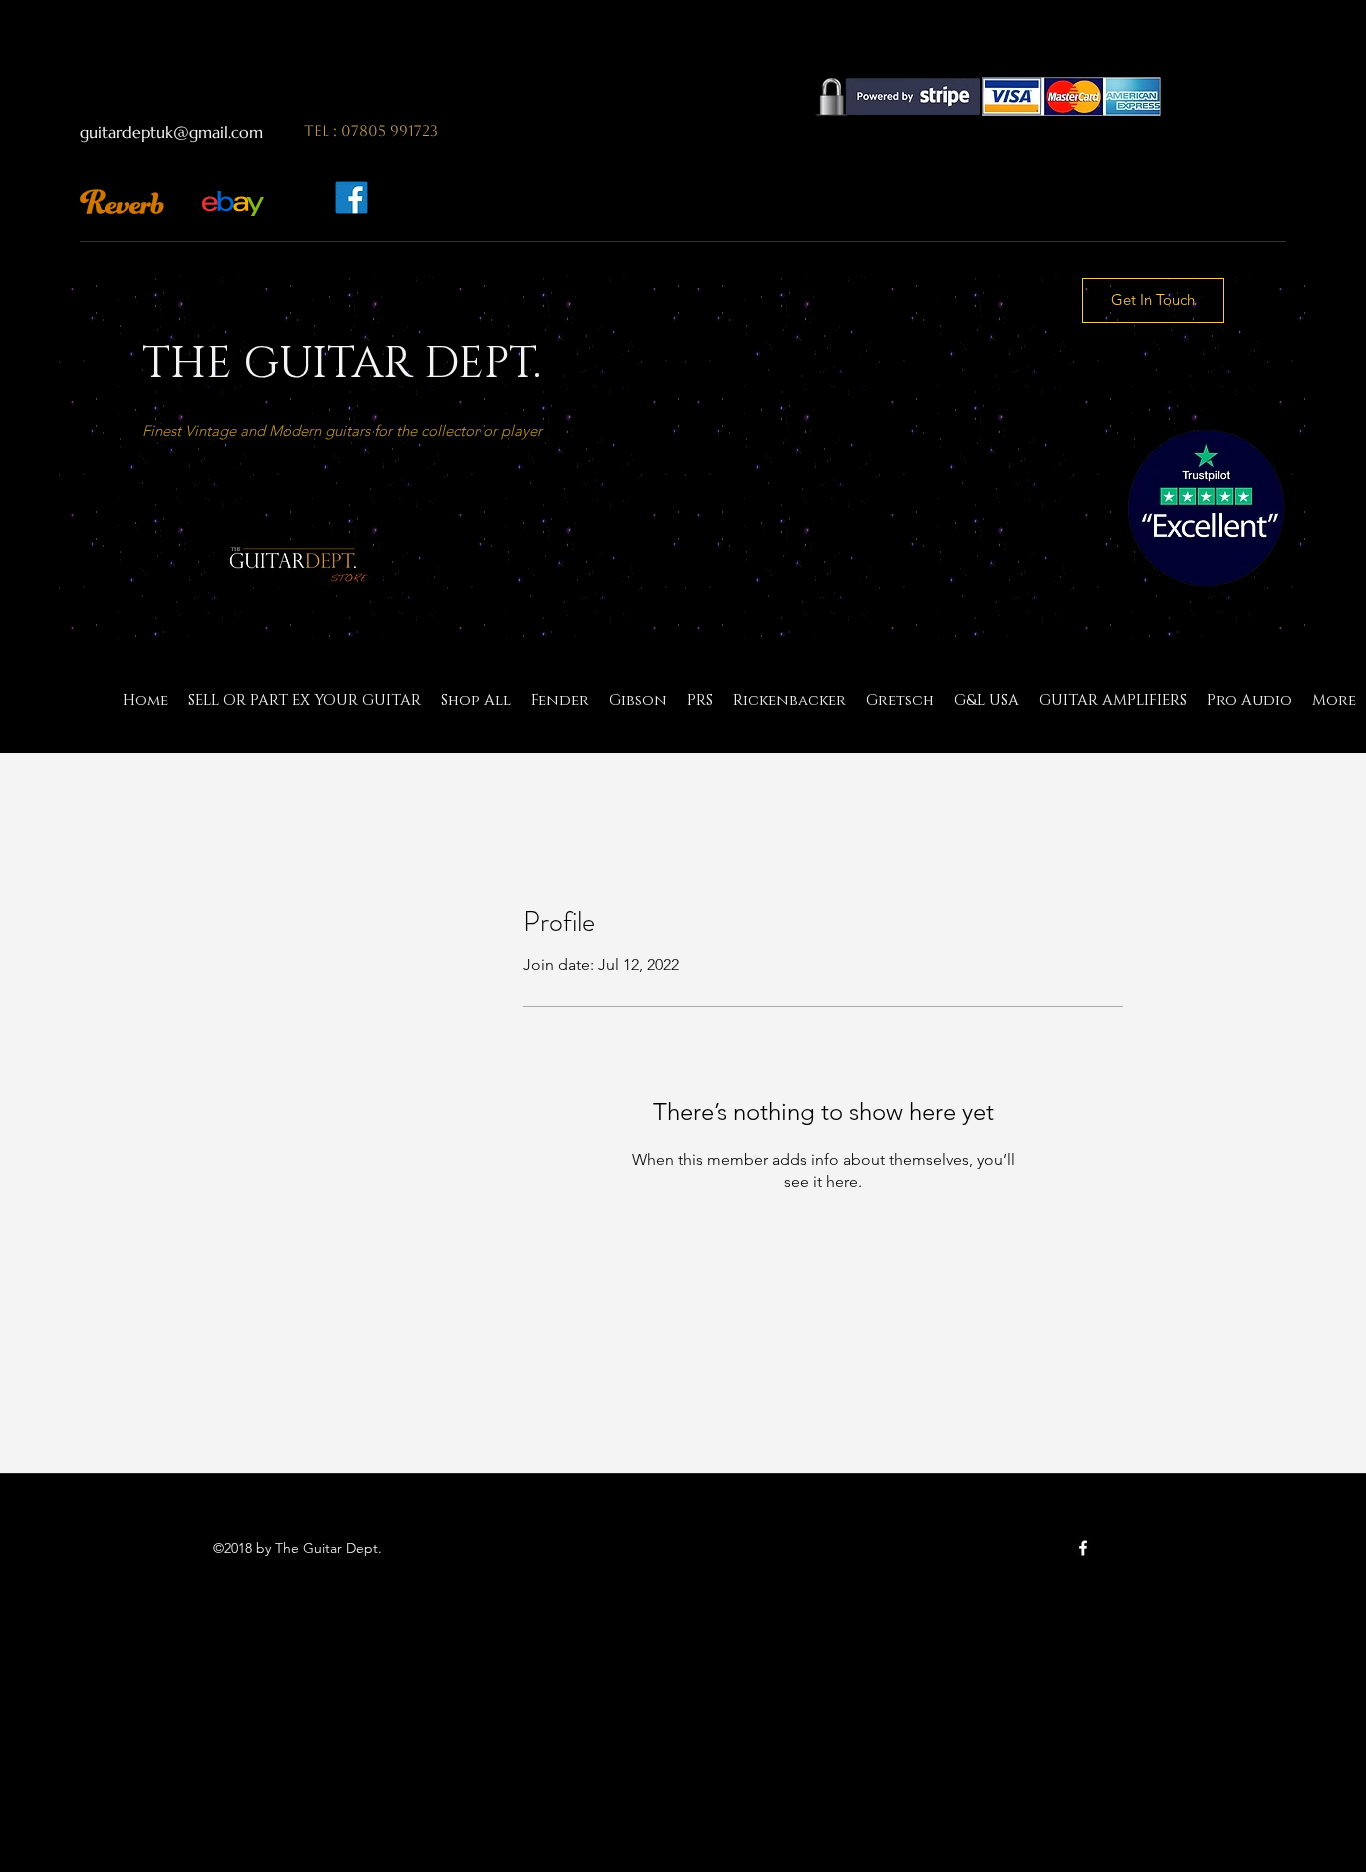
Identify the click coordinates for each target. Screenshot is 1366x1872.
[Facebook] (1083, 1548)
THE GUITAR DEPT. (341, 363)
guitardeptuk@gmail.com (171, 132)
